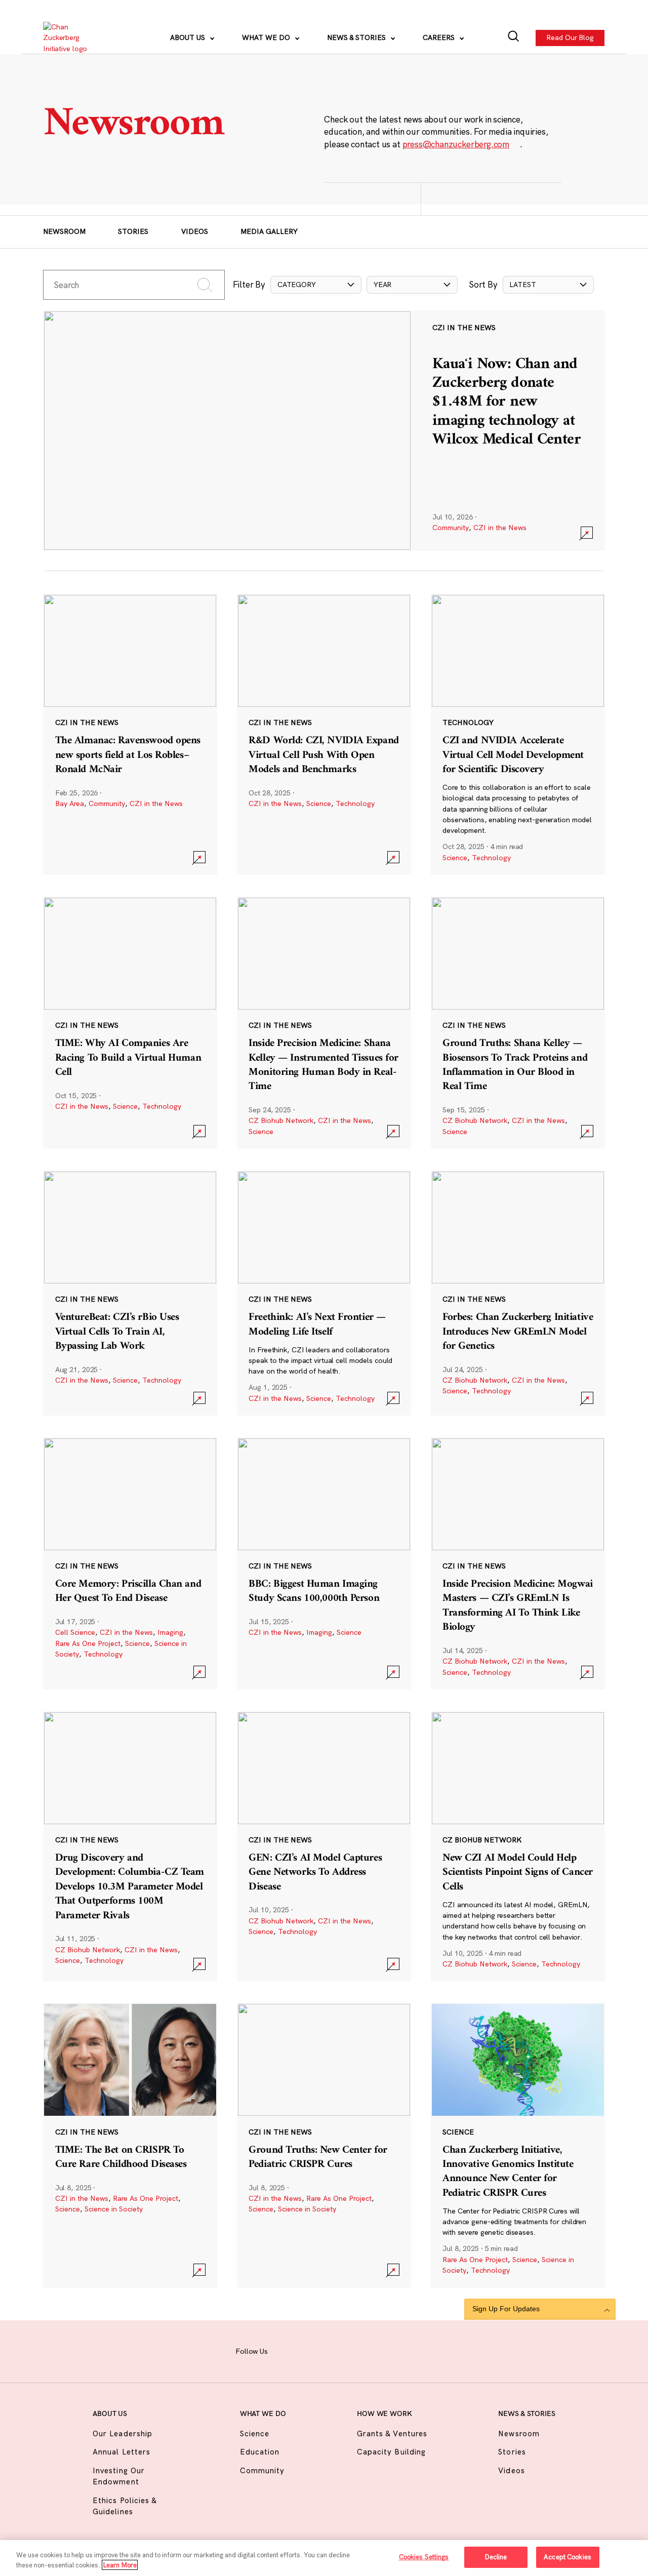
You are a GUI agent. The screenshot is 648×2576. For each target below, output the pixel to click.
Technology (355, 803)
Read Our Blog (571, 37)
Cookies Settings (424, 2557)
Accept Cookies (568, 2557)
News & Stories (357, 37)
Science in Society (114, 2209)
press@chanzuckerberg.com (456, 144)
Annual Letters (121, 2452)
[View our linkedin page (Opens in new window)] (357, 2350)
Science (319, 803)
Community (451, 528)
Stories (133, 231)
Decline (496, 2557)
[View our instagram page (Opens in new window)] (310, 2350)
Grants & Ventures (392, 2433)
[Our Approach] (71, 38)
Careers (440, 37)
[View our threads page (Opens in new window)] (334, 2350)
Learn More (120, 2565)
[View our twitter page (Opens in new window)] (381, 2350)
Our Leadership (123, 2433)
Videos (195, 231)
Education (260, 2452)
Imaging (170, 1632)
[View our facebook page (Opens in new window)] (287, 2350)
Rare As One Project (88, 1643)
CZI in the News (500, 528)
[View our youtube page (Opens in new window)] (404, 2350)
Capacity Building (391, 2452)
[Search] (514, 38)
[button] (316, 285)
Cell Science (75, 1632)
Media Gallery (269, 231)
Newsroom (64, 231)
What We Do (267, 37)
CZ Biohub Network (281, 1120)
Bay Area (70, 803)
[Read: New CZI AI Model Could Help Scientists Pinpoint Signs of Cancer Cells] (518, 1846)
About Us (189, 37)
